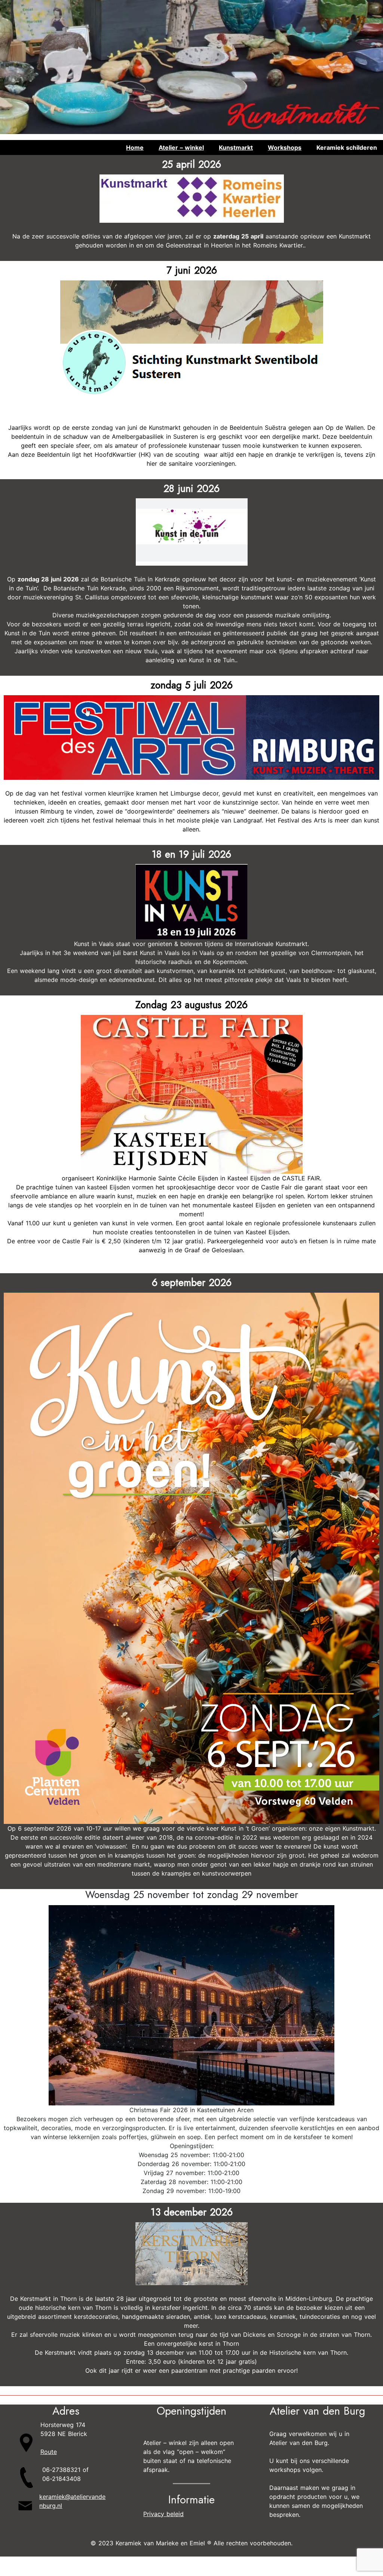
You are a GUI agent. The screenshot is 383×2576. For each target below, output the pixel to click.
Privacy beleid (163, 2514)
